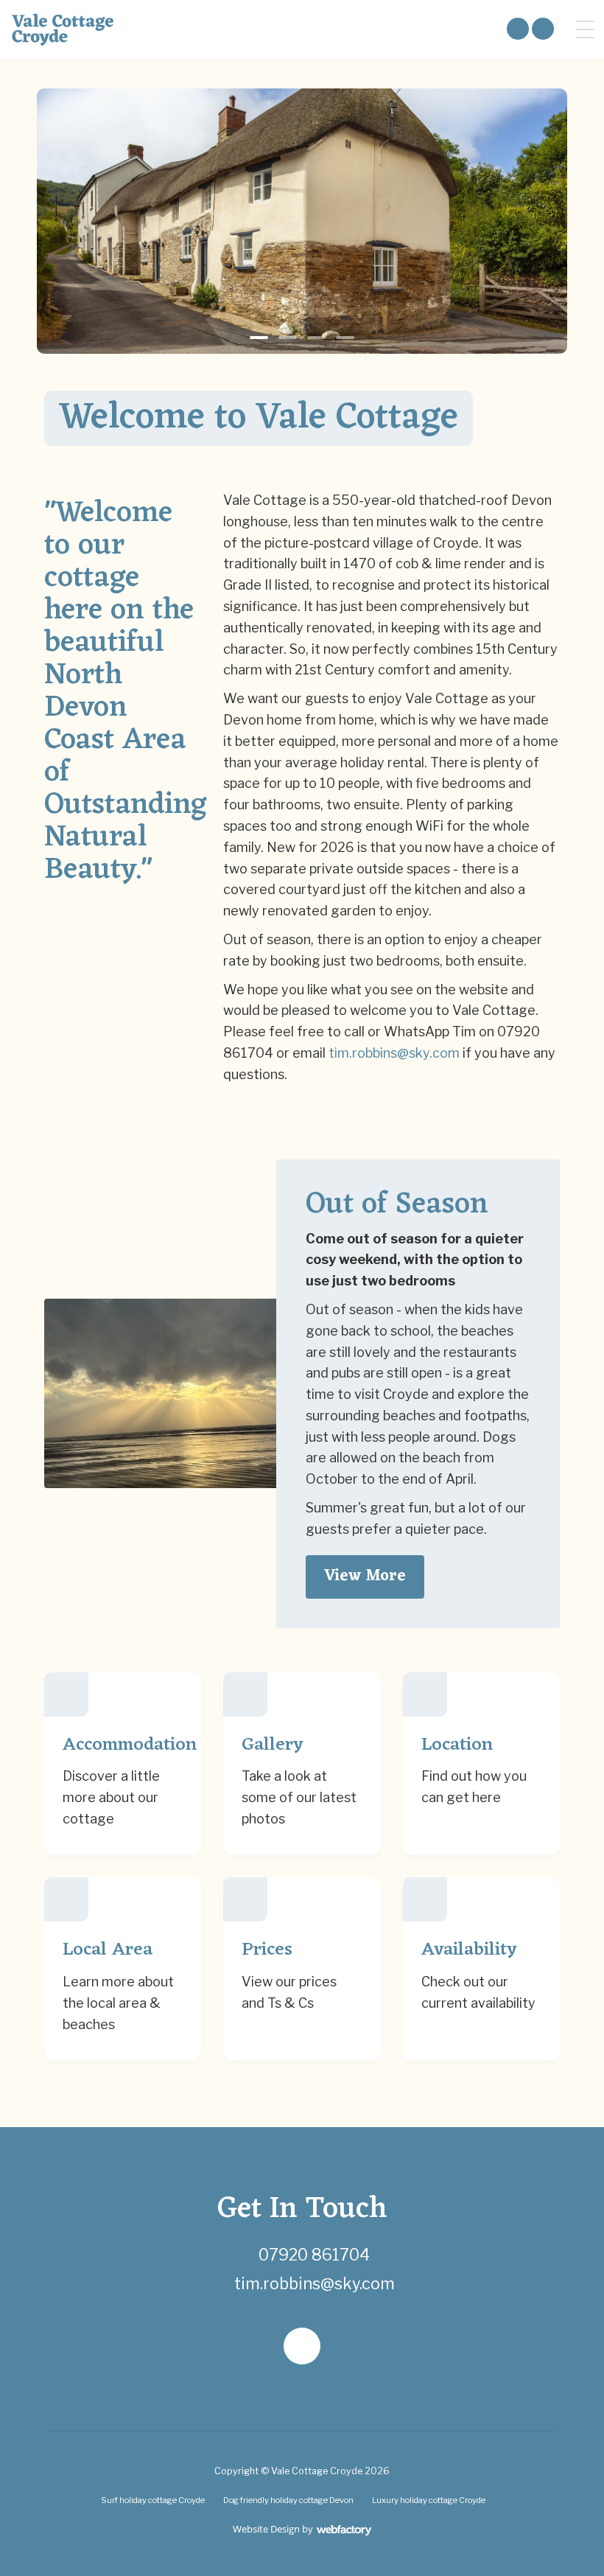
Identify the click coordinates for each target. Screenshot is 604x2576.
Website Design (266, 2529)
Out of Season (397, 1205)
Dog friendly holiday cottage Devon (288, 2500)
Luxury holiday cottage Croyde (429, 2500)
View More (365, 1576)
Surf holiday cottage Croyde (153, 2500)
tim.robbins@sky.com (394, 1053)
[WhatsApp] (302, 2346)
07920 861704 (314, 2255)
